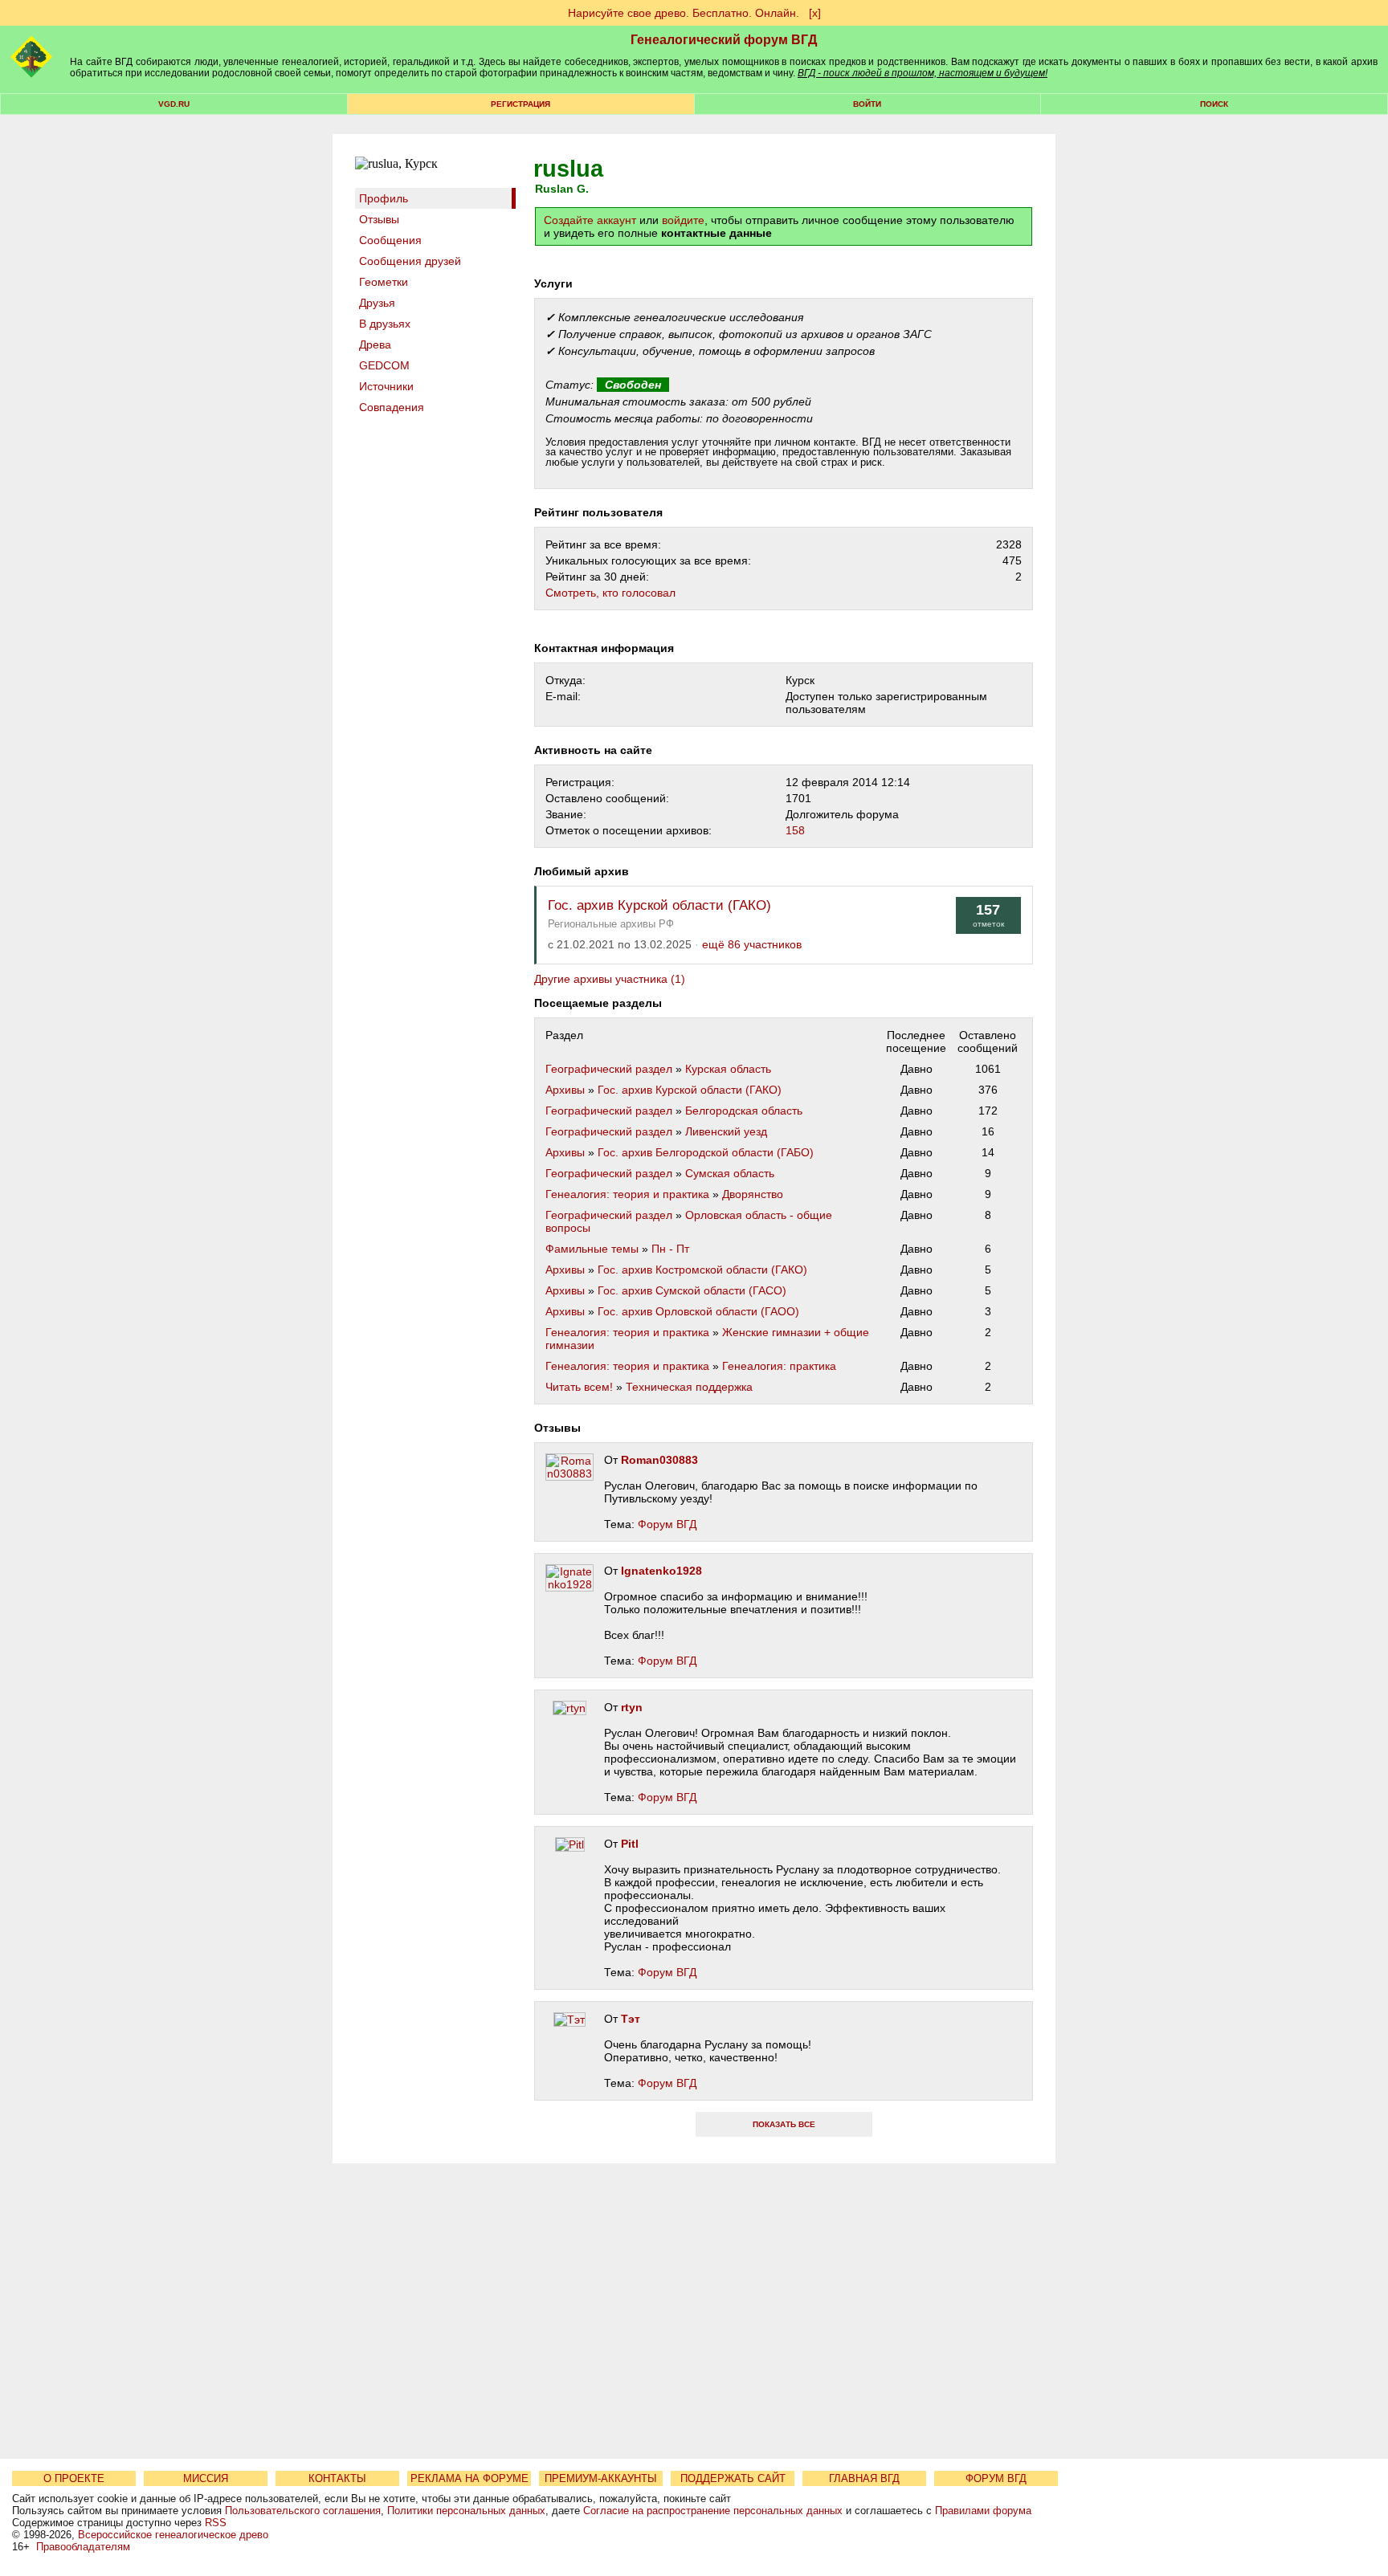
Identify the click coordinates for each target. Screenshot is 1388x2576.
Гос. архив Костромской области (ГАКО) (702, 1270)
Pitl (630, 1844)
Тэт (631, 2019)
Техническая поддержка (689, 1387)
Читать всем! (579, 1387)
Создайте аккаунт (590, 220)
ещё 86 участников (752, 945)
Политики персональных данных (466, 2511)
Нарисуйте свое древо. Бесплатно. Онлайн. (684, 13)
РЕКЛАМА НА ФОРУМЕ (469, 2478)
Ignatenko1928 (661, 1571)
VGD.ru (174, 104)
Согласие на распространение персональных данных (713, 2511)
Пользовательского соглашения (303, 2511)
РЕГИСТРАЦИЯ (520, 104)
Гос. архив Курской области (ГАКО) (659, 905)
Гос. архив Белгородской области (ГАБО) (706, 1152)
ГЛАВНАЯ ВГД (864, 2478)
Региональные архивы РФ (611, 924)
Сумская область (730, 1173)
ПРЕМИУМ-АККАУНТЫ (601, 2478)
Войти (867, 104)
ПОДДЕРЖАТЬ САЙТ (733, 2478)
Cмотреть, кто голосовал (610, 593)
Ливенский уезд (726, 1131)
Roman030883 (659, 1460)
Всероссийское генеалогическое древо (173, 2535)
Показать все (784, 2124)
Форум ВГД (667, 1524)
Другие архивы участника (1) (610, 979)
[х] (815, 13)
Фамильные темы (592, 1249)
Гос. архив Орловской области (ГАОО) (698, 1311)
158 (795, 830)
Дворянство (753, 1194)
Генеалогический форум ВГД (724, 40)
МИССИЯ (206, 2478)
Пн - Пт (670, 1249)
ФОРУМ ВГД (996, 2478)
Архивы (565, 1090)
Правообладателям (83, 2547)
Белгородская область (744, 1111)
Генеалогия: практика (779, 1366)
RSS (216, 2523)
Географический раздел (609, 1069)
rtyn (632, 1707)
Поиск (1214, 104)
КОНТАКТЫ (337, 2478)
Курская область (728, 1069)
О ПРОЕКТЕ (74, 2478)
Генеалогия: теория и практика (627, 1194)
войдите (683, 220)
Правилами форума (983, 2511)
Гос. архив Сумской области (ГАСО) (692, 1290)
